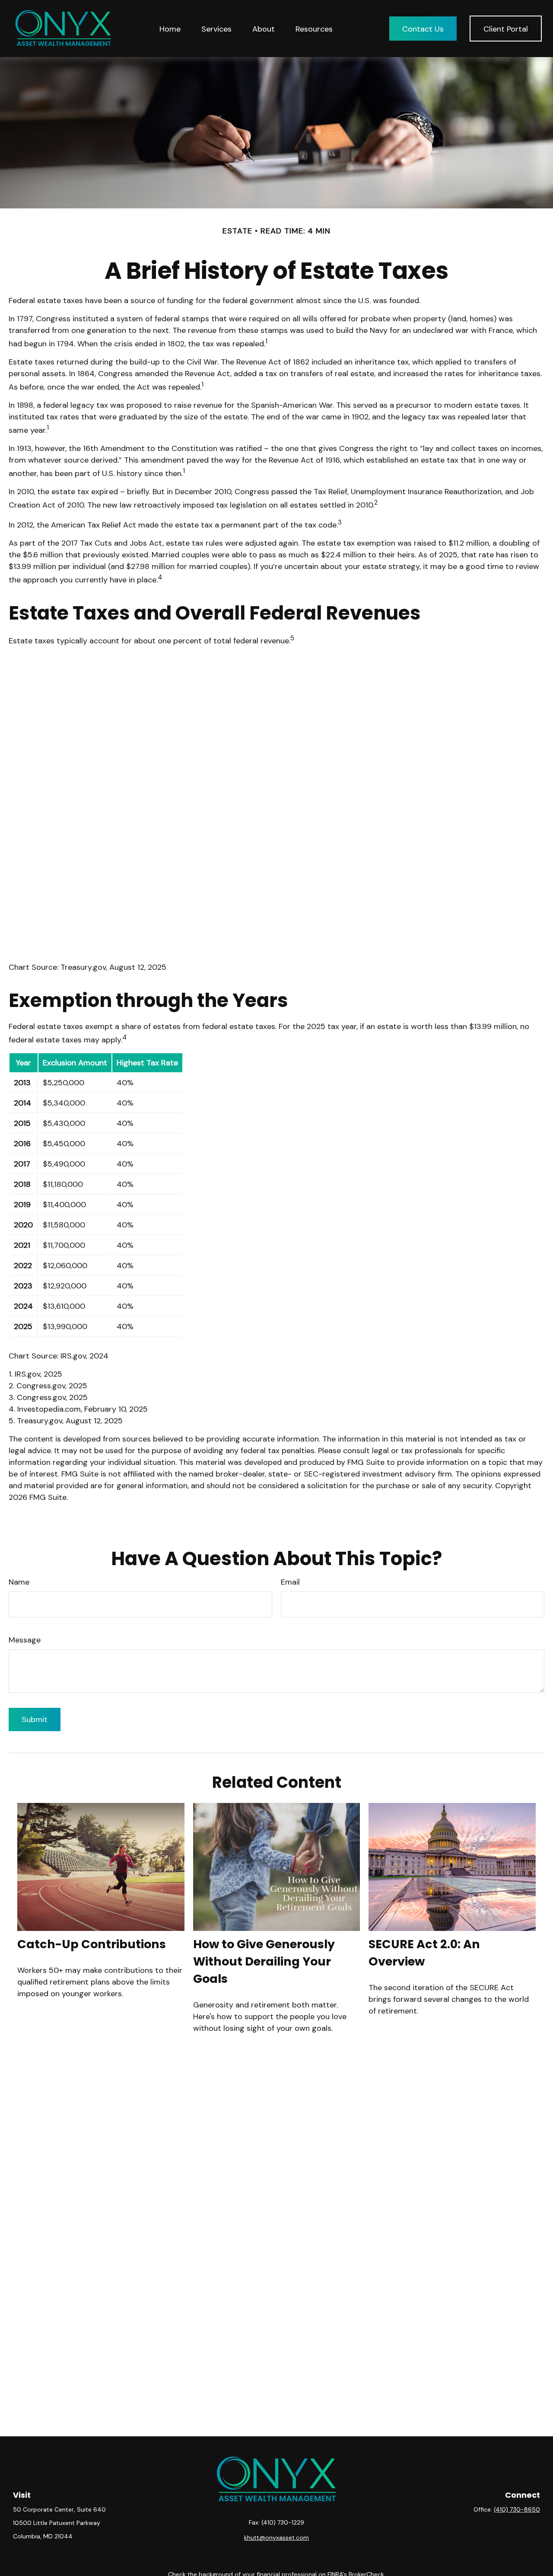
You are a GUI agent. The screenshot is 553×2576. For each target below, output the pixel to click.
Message (25, 1640)
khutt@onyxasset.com (276, 2538)
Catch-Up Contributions (92, 1944)
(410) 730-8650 (517, 2509)
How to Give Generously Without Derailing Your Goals (264, 1961)
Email (290, 1582)
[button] (170, 28)
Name (19, 1582)
